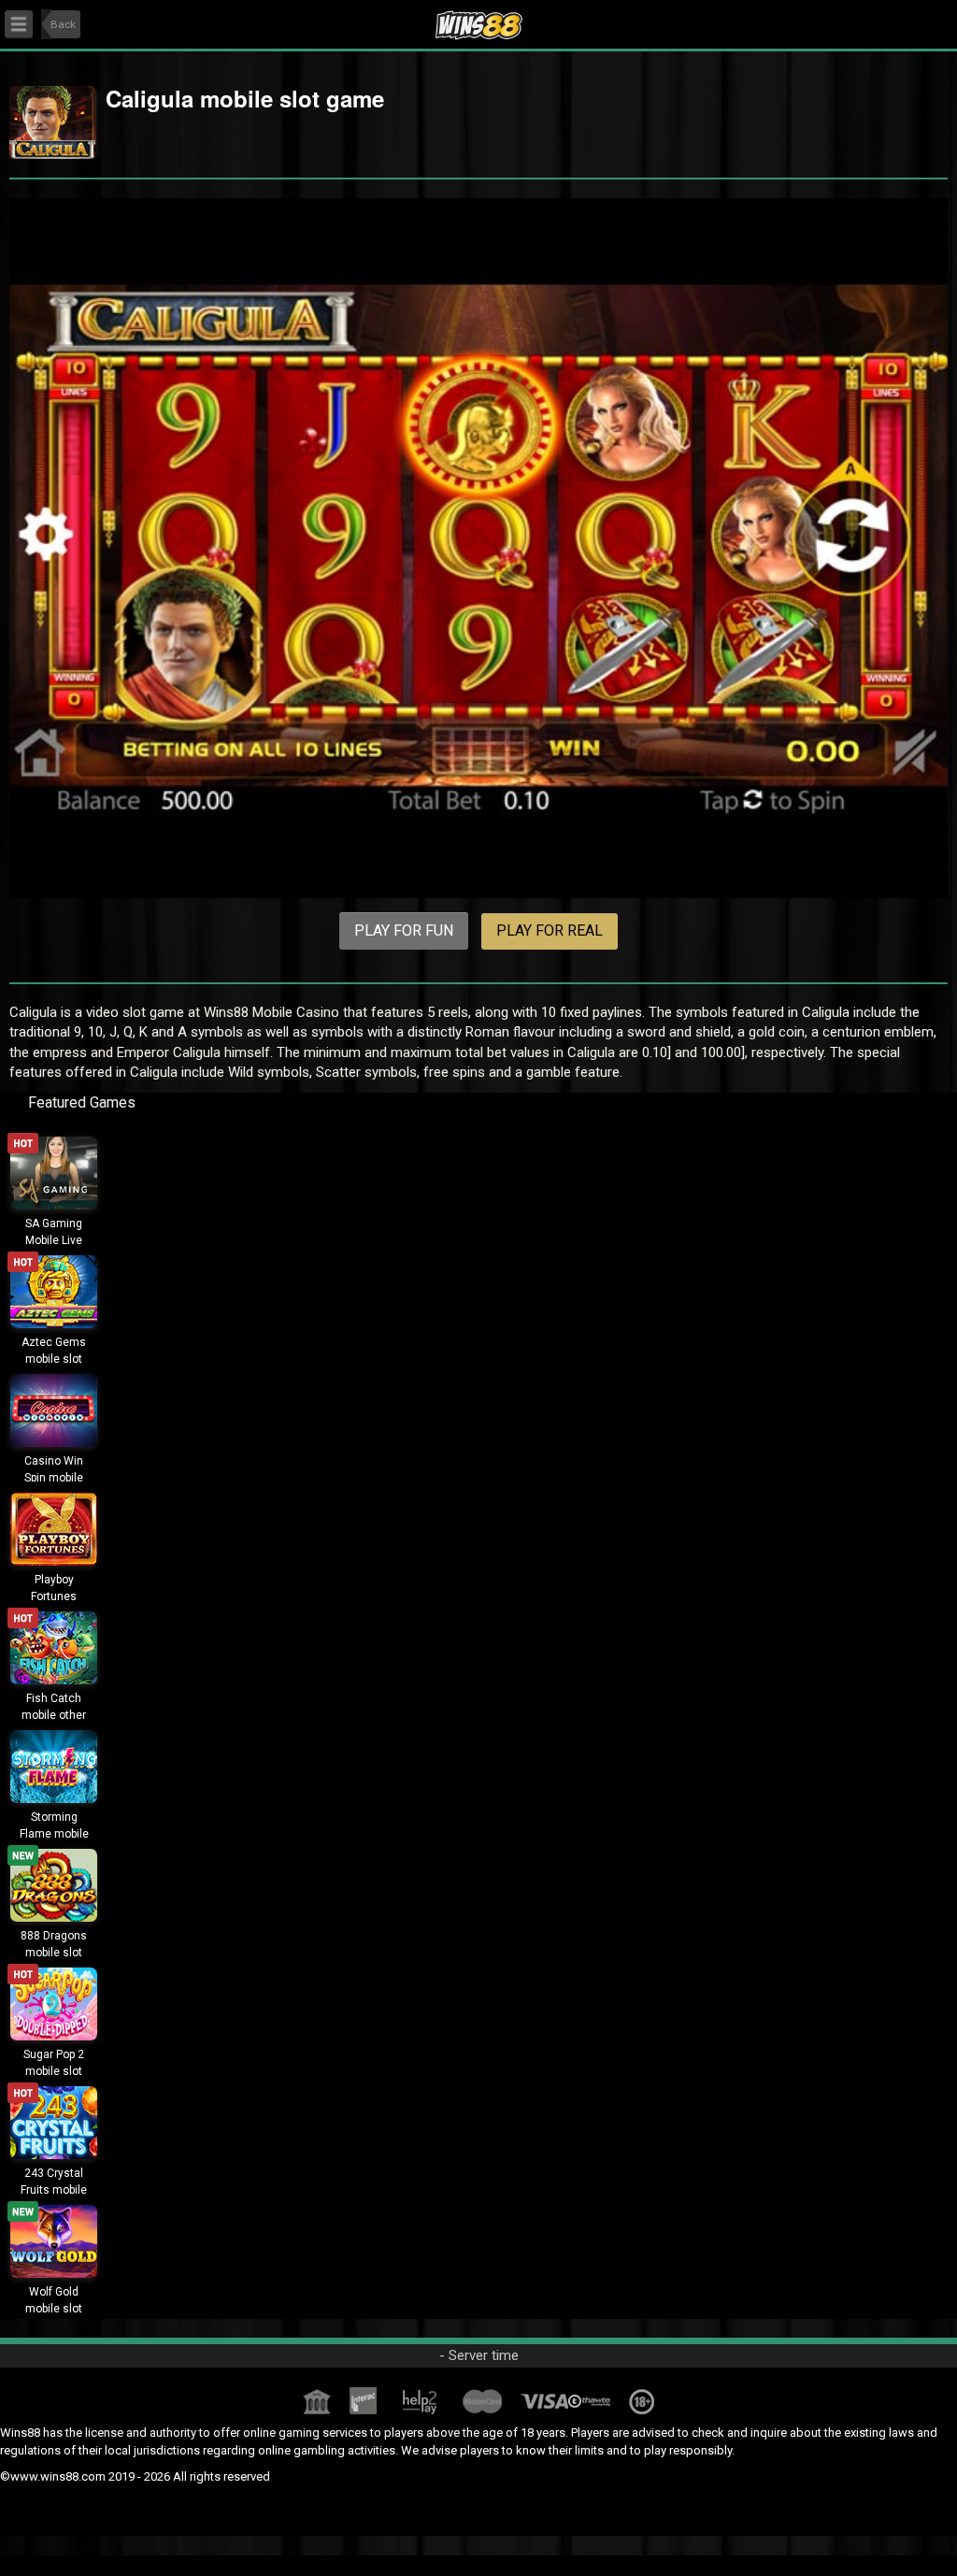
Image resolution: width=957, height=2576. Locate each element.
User (916, 20)
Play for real (550, 930)
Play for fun (404, 930)
